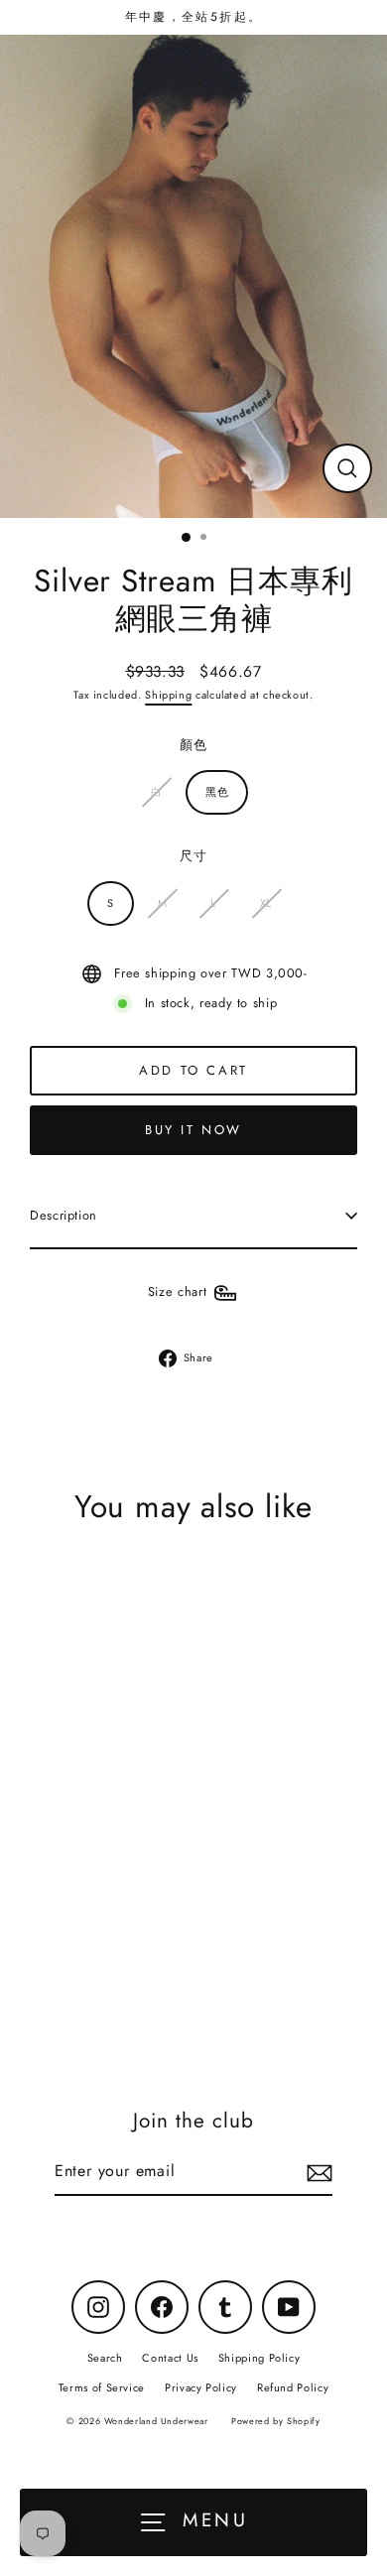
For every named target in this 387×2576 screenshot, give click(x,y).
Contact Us (170, 2358)
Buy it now (193, 1130)
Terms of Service (102, 2387)
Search (105, 2358)
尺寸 (193, 856)
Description (64, 1215)
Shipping (168, 695)
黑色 (217, 792)
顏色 (193, 745)
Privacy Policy (201, 2387)
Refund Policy (293, 2387)
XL (266, 903)
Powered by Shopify (275, 2421)
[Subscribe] (317, 2173)
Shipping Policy (259, 2358)
